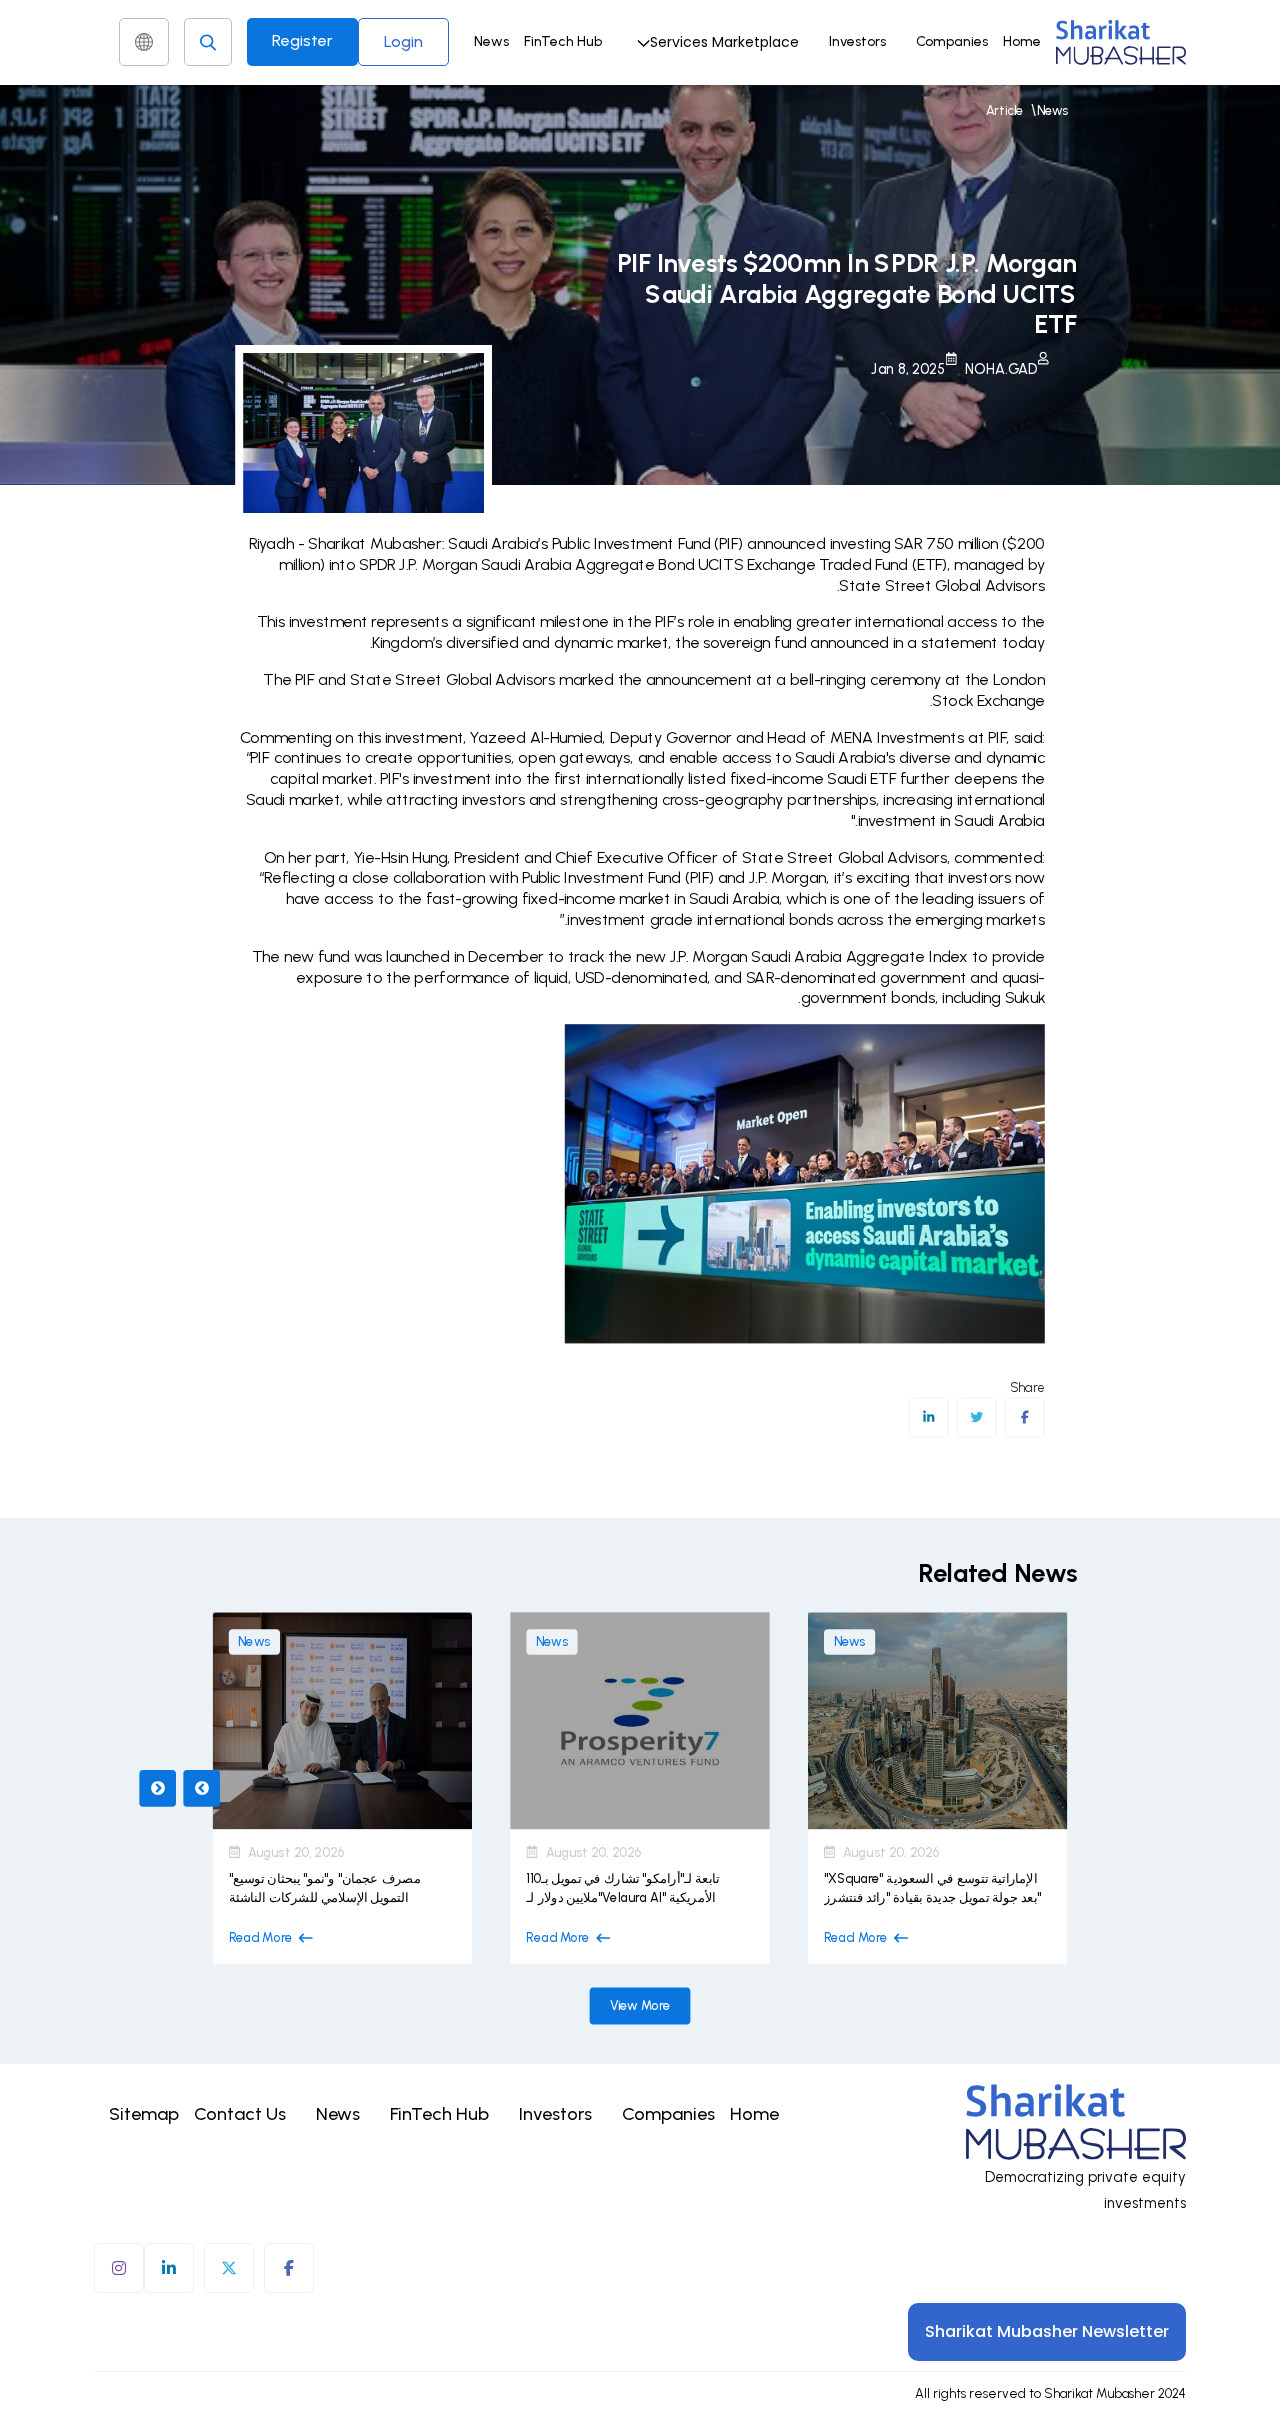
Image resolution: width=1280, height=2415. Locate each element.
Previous (157, 1787)
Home (1022, 41)
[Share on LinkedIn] (928, 1418)
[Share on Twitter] (976, 1418)
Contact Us (240, 2114)
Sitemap (144, 2114)
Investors (857, 41)
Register (302, 40)
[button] (715, 42)
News (491, 41)
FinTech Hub (563, 41)
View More (640, 2005)
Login (403, 41)
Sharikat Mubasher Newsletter (1047, 2331)
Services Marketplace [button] (724, 42)
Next (201, 1787)
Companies (952, 41)
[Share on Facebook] (1024, 1418)
